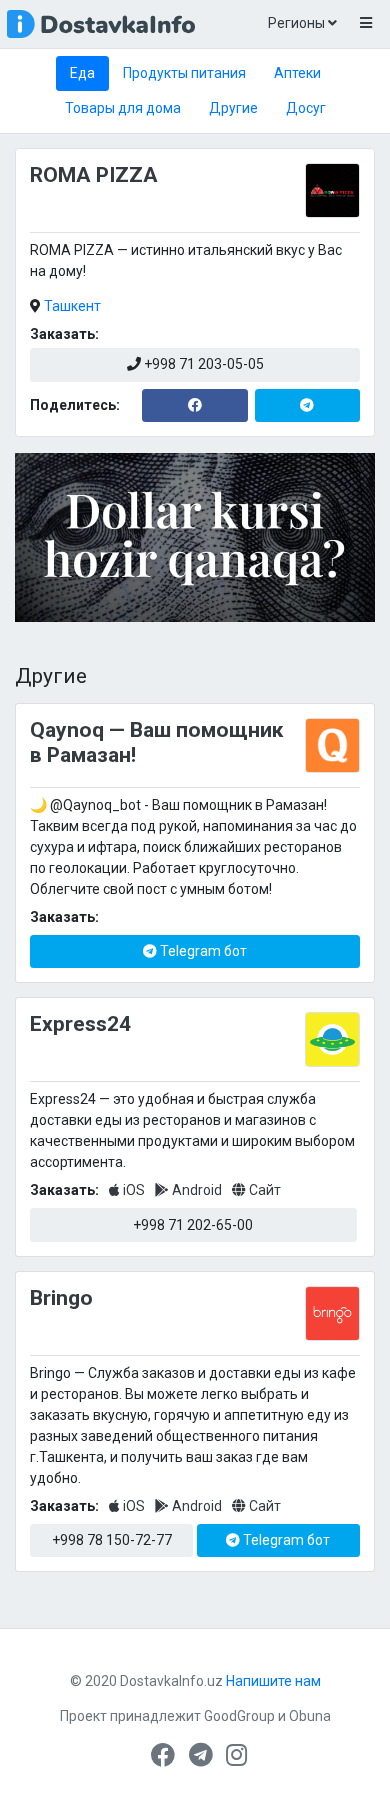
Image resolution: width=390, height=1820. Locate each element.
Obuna (310, 1716)
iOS (134, 1190)
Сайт (263, 1190)
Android (197, 1190)
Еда (82, 73)
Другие (233, 108)
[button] (365, 24)
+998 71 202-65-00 (193, 1225)
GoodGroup (239, 1716)
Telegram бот (202, 951)
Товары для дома (123, 108)
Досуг (306, 108)
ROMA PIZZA (94, 175)
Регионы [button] (298, 23)
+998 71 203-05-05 (202, 364)
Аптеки (297, 73)
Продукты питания (184, 73)
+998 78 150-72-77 (112, 1540)
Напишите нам (273, 1681)
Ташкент (72, 306)
